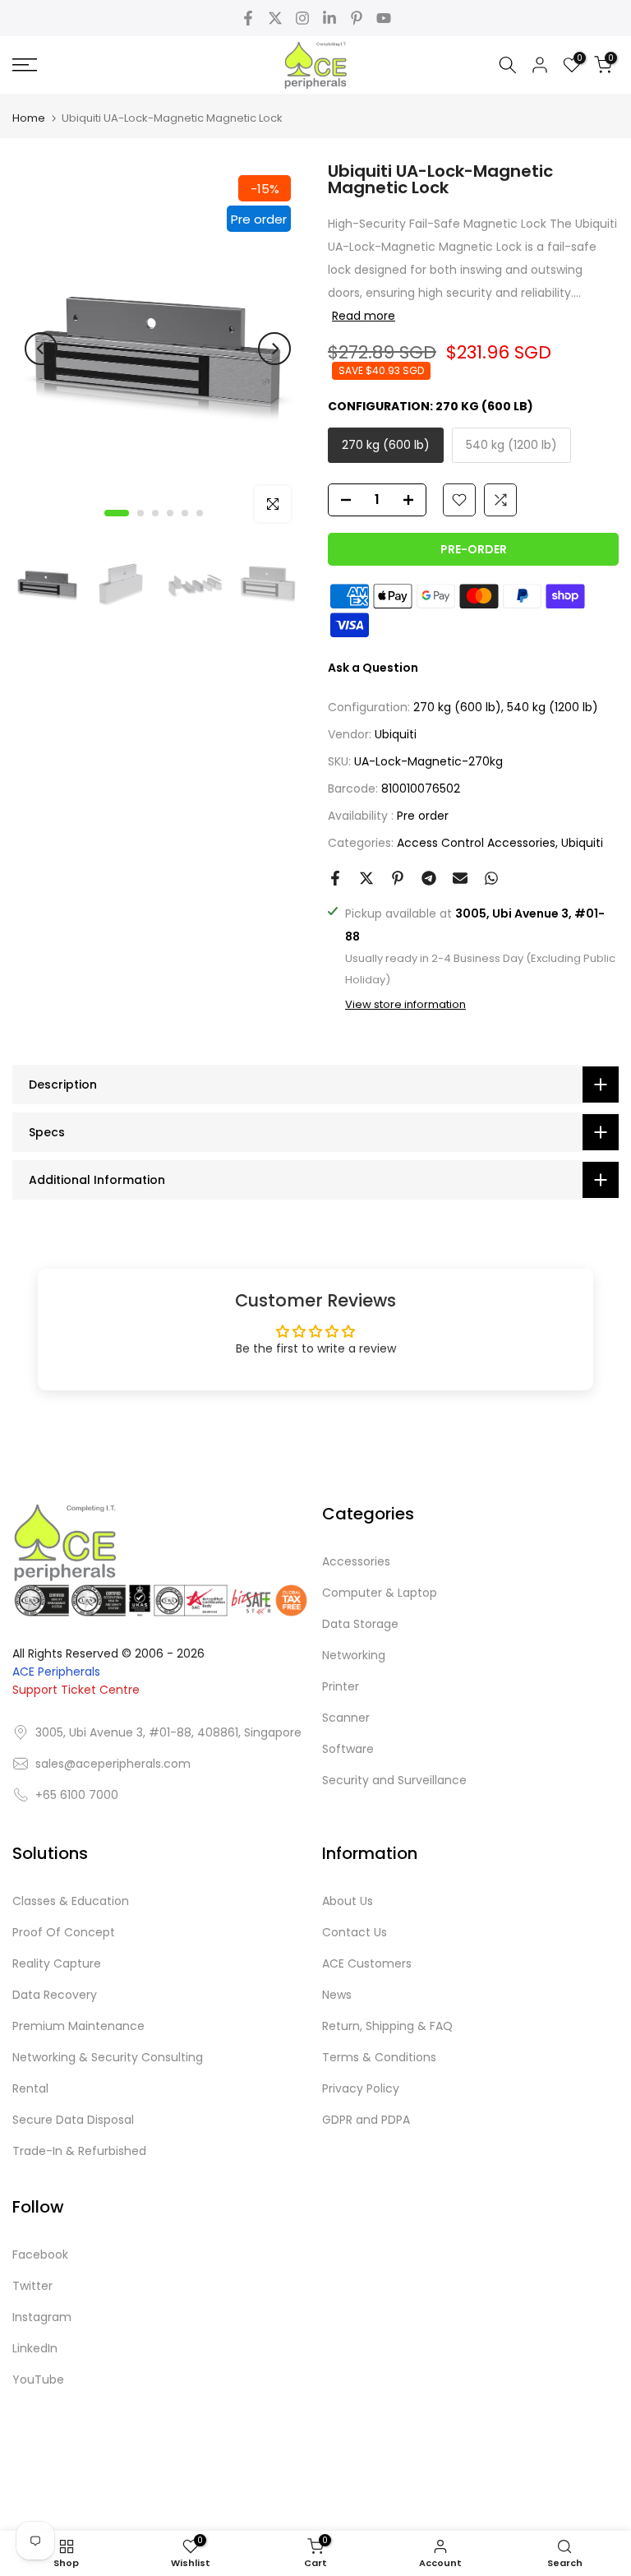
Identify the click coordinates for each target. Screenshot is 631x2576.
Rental (30, 2088)
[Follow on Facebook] (248, 18)
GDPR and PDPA (366, 2120)
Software (348, 1749)
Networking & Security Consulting (108, 2057)
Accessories (356, 1561)
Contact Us (355, 1932)
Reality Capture (57, 1963)
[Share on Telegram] (429, 878)
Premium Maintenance (78, 2026)
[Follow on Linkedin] (329, 18)
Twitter (32, 2286)
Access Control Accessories (476, 843)
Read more (364, 316)
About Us (348, 1901)
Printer (341, 1686)
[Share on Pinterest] (398, 878)
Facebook (40, 2255)
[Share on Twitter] (366, 878)
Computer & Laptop (380, 1593)
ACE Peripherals (56, 1672)
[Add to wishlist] (459, 500)
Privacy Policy (361, 2088)
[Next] (274, 349)
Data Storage (360, 1624)
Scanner (346, 1718)
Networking (354, 1655)
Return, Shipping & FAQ (387, 2026)
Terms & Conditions (379, 2057)
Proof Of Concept (64, 1932)
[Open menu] (105, 65)
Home (29, 118)
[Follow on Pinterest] (357, 18)
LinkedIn (35, 2348)
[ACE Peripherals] (315, 65)
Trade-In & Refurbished (79, 2151)
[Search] (508, 65)
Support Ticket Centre (76, 1690)
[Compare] (500, 500)
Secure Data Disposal (73, 2120)
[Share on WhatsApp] (491, 878)
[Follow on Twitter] (275, 18)
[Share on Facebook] (335, 878)
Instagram (42, 2317)
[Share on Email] (460, 878)
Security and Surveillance (394, 1780)
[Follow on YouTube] (384, 18)
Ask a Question (373, 668)
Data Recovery (55, 1995)
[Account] (540, 65)
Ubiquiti (396, 734)
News (337, 1995)
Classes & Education (71, 1901)
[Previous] (41, 349)
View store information (405, 1005)
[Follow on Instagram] (302, 18)
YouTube (38, 2379)
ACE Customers (367, 1963)
